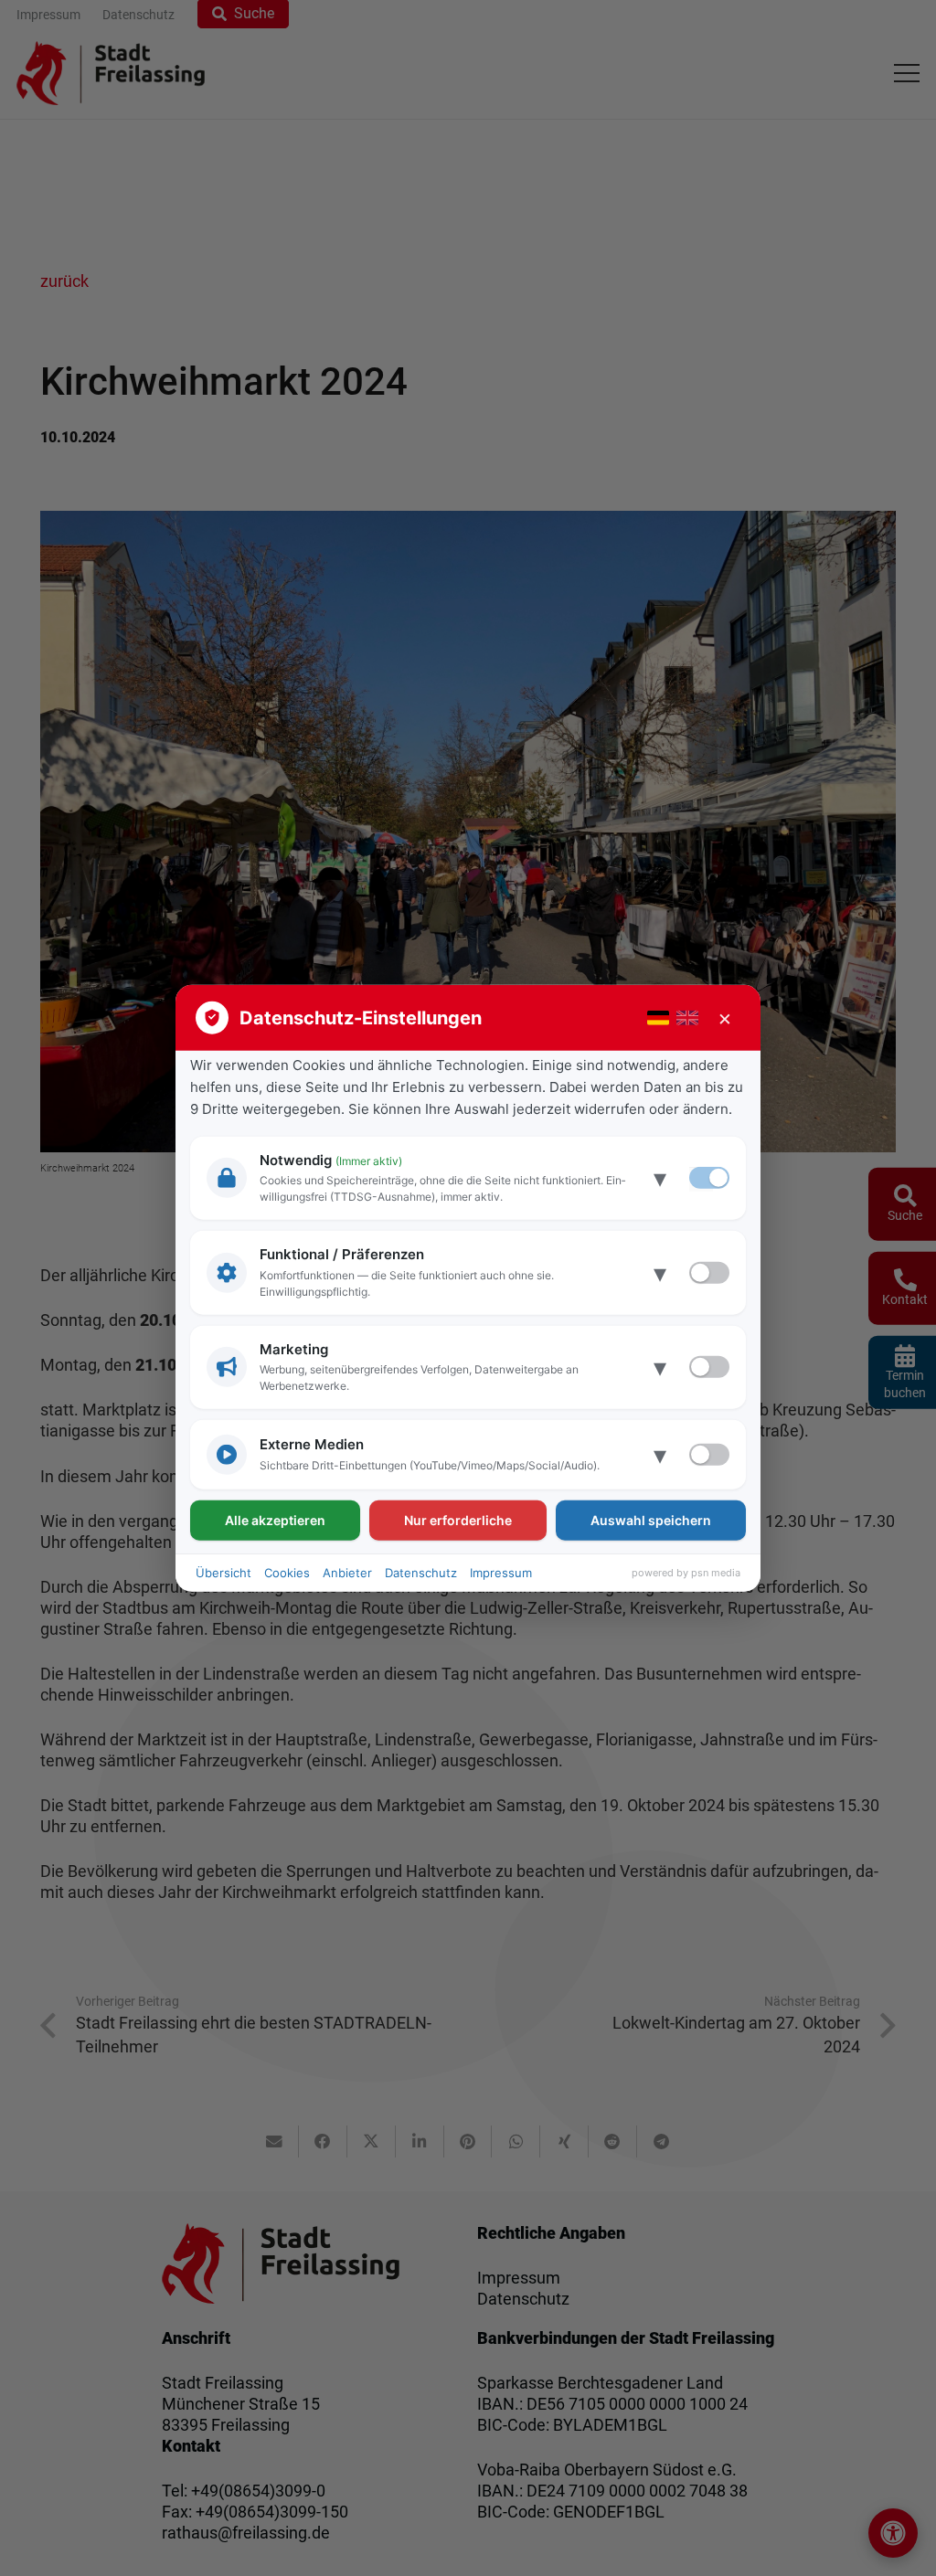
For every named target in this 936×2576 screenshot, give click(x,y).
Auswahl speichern (651, 1520)
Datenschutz (421, 1573)
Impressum (501, 1573)
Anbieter (347, 1573)
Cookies (287, 1573)
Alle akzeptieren (275, 1520)
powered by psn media (686, 1573)
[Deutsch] (658, 1017)
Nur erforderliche (458, 1520)
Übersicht (223, 1573)
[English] (687, 1017)
